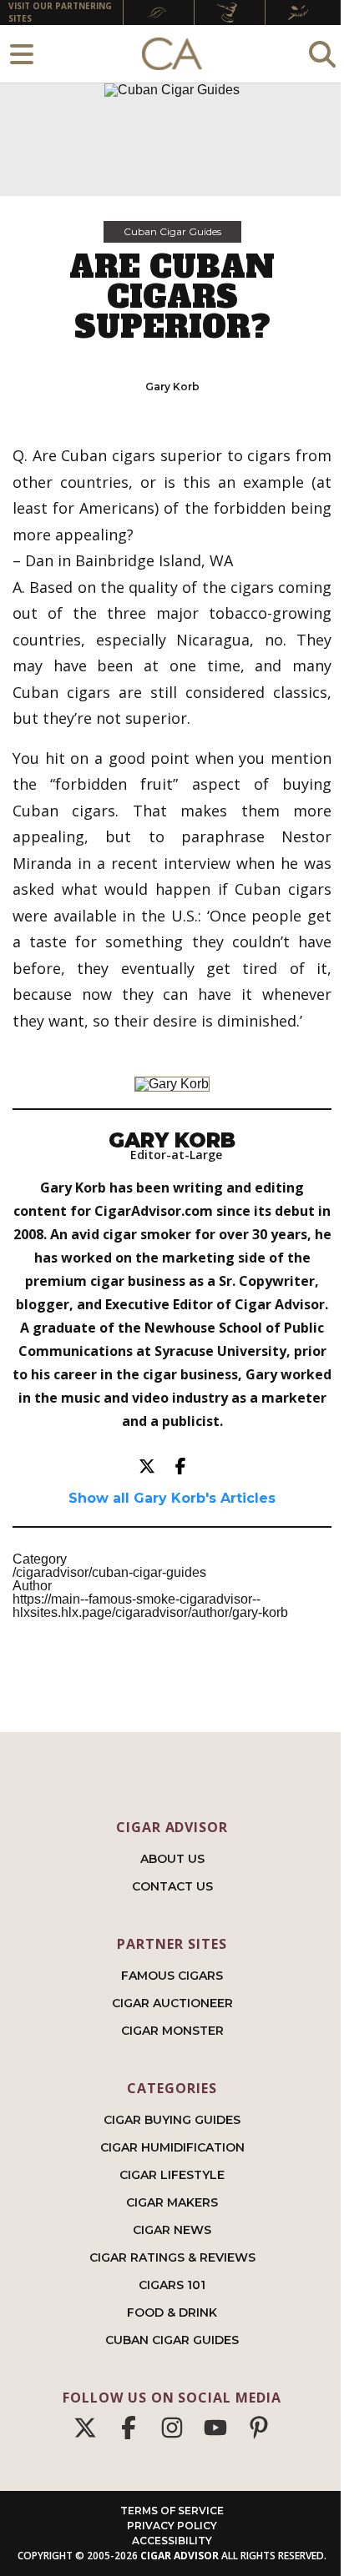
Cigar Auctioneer (172, 2003)
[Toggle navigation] (22, 54)
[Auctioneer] (230, 13)
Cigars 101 (172, 2285)
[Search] (322, 54)
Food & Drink (172, 2312)
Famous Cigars (172, 1976)
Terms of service (172, 2511)
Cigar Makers (172, 2202)
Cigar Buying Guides (172, 2120)
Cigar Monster (172, 2031)
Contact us (172, 1886)
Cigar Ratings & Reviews (172, 2257)
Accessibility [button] (172, 2541)
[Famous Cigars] (159, 13)
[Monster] (301, 13)
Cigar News (172, 2230)
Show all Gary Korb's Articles (172, 1499)
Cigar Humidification (172, 2147)
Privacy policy (172, 2526)
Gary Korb (172, 387)
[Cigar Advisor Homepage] (172, 54)
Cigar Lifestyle (172, 2175)
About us (172, 1859)
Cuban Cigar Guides (172, 231)
